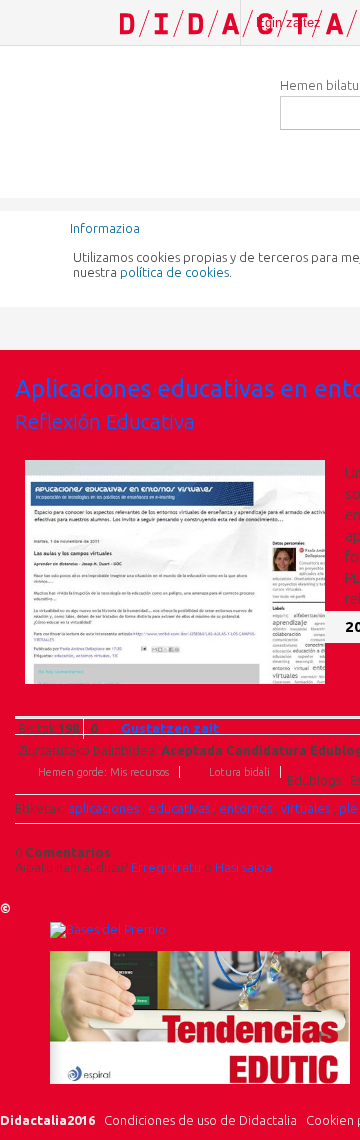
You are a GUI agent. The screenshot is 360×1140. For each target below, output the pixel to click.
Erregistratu (166, 867)
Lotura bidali (239, 772)
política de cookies (174, 272)
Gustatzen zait (170, 728)
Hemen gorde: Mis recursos (103, 772)
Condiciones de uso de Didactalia (200, 1120)
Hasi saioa (243, 867)
